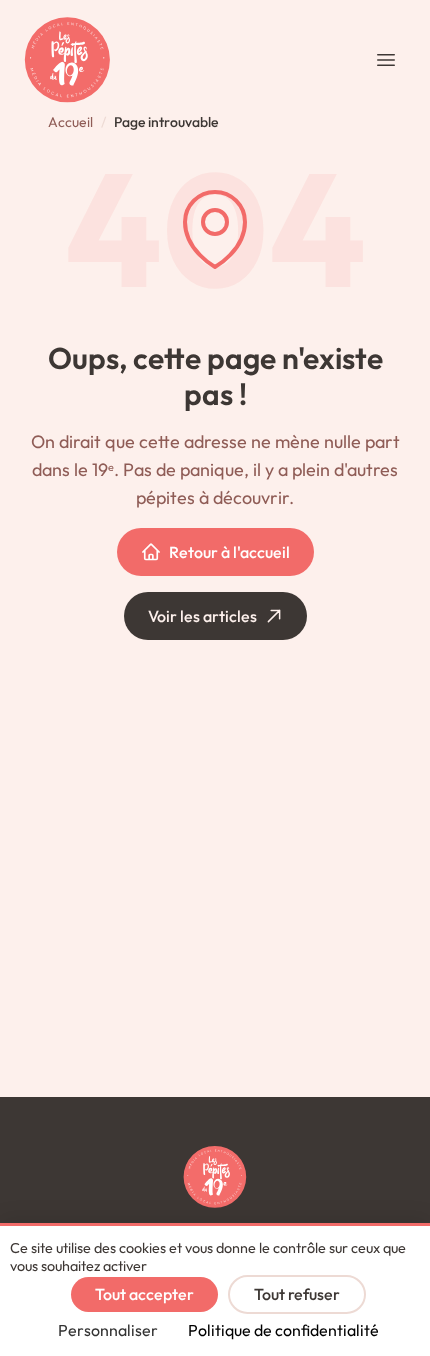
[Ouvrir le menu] (386, 60)
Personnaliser (108, 1330)
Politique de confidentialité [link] (283, 1330)
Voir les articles (202, 616)
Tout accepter (144, 1294)
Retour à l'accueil (229, 552)
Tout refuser (297, 1294)
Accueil (70, 122)
